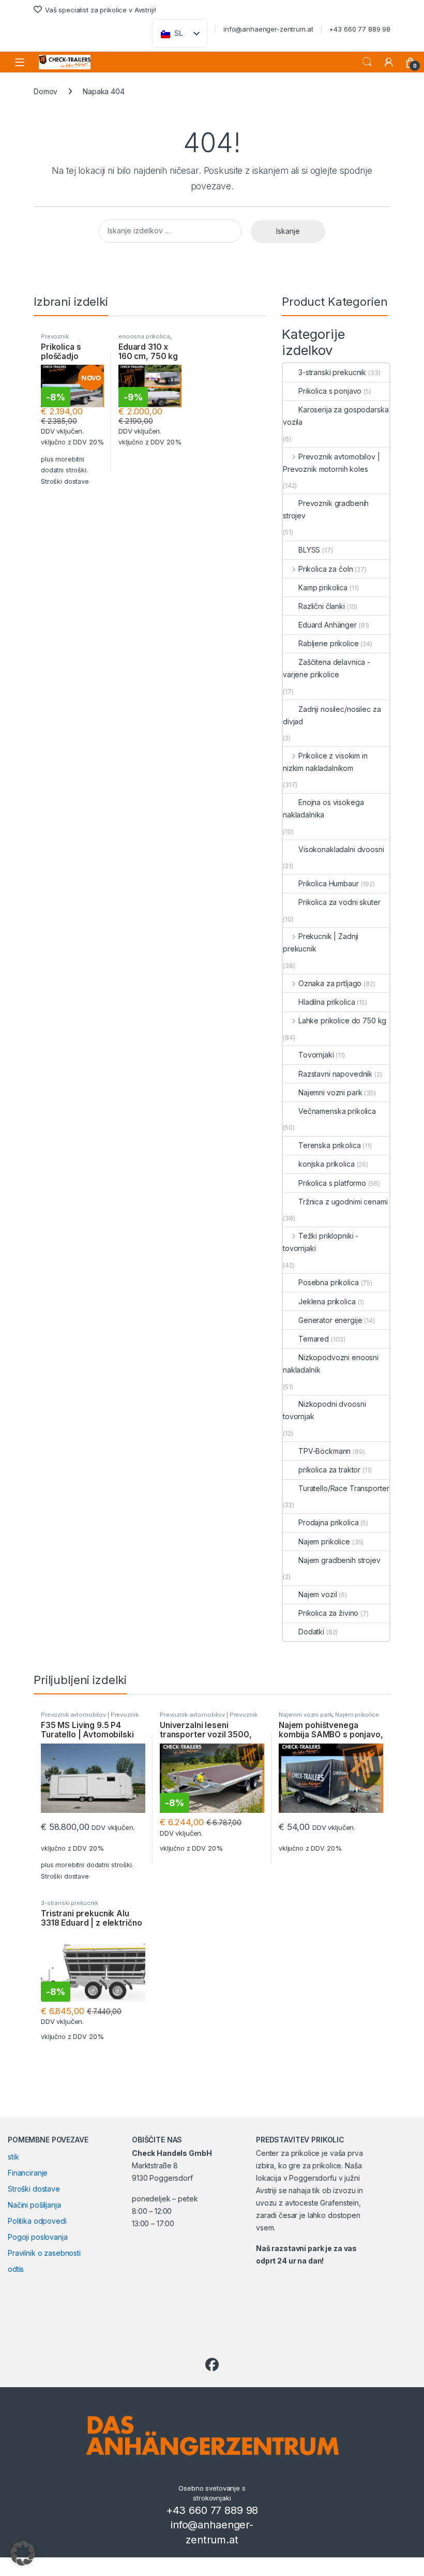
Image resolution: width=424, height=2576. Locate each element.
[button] (23, 2553)
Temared (314, 1339)
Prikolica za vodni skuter (339, 902)
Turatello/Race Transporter (344, 1488)
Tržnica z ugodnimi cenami (343, 1202)
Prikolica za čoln (325, 569)
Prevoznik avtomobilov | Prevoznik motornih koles (331, 463)
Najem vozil (317, 1594)
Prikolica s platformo (332, 1183)
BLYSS (309, 550)
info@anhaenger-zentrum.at (268, 29)
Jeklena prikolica (327, 1301)
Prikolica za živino (328, 1613)
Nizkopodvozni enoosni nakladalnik (331, 1364)
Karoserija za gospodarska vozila (336, 416)
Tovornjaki (316, 1055)
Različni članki (322, 606)
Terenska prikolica (329, 1145)
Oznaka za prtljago (330, 983)
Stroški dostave (65, 481)
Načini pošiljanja (34, 2205)
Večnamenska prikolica (337, 1111)
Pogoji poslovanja (38, 2237)
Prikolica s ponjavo (330, 391)
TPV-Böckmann (324, 1451)
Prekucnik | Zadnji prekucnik (321, 942)
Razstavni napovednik (335, 1074)
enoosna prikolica (144, 336)
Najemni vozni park (330, 1092)
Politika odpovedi (37, 2221)
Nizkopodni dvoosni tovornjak (324, 1410)
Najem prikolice (324, 1542)
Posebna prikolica (329, 1282)
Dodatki (311, 1632)
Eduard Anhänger (328, 625)
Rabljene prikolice (328, 643)
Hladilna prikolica (327, 1002)
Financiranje (28, 2173)
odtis (16, 2269)
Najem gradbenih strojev (339, 1560)
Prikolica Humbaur (329, 883)
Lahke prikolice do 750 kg (342, 1021)
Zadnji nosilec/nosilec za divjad (332, 715)
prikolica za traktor (329, 1470)
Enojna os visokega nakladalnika (323, 808)
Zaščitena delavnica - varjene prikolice (327, 668)
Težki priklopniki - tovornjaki (321, 1242)
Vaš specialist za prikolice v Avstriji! (100, 10)
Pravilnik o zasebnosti (44, 2253)
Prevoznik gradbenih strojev (326, 509)
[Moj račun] (389, 62)
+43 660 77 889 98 (360, 29)
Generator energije (330, 1320)
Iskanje (367, 62)
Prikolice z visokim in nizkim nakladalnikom (325, 762)
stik (13, 2157)
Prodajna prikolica (328, 1522)
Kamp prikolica (323, 587)
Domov (46, 91)
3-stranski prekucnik (332, 372)
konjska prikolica (327, 1164)
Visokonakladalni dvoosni (341, 849)
